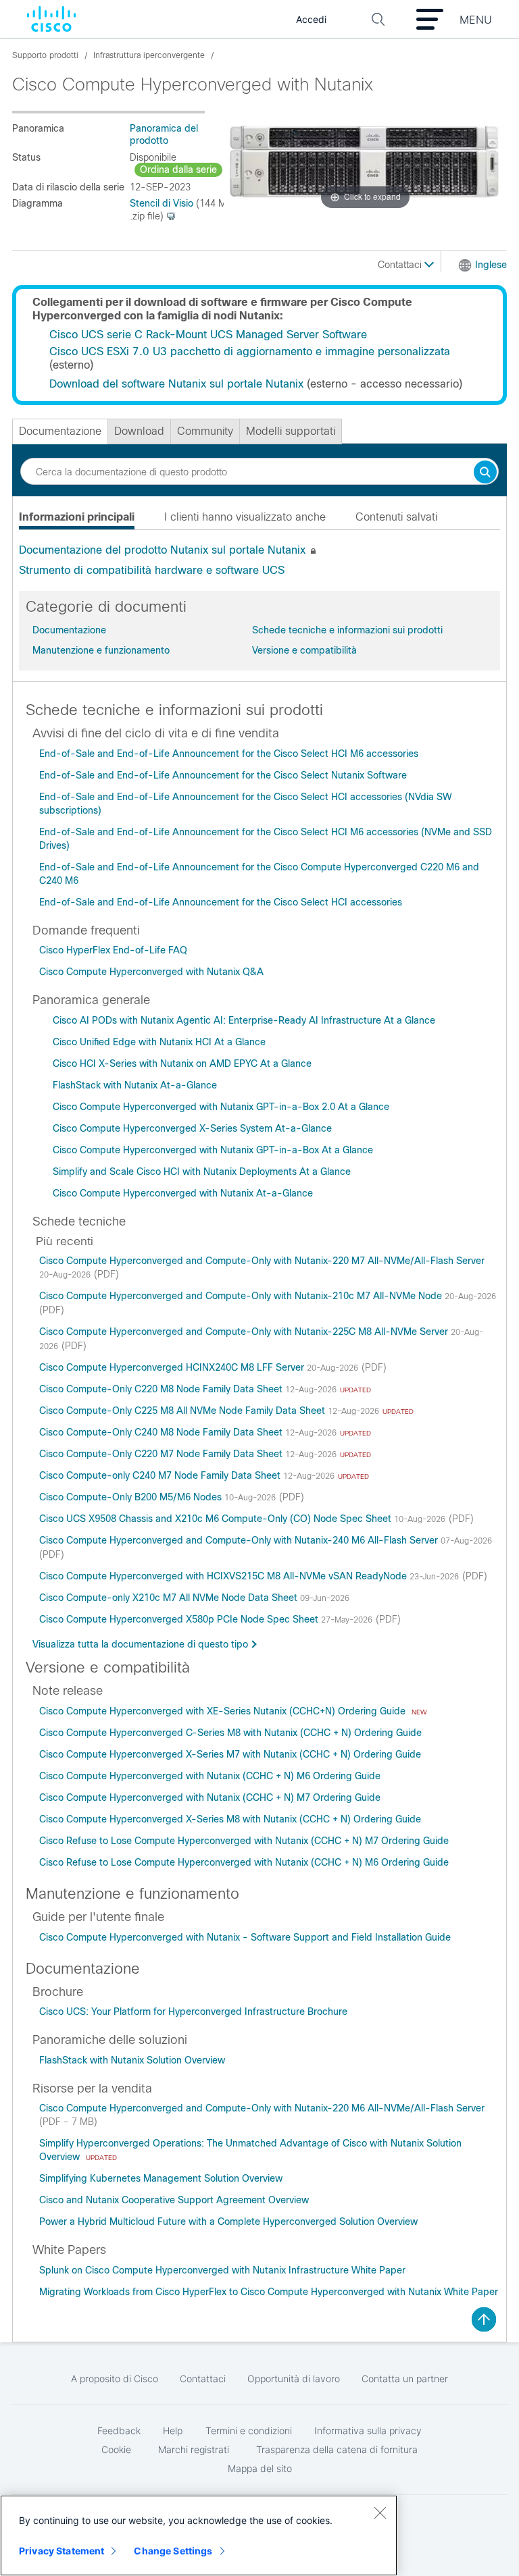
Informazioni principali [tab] (77, 517)
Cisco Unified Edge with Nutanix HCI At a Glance (159, 1042)
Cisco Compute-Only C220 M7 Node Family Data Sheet (162, 1454)
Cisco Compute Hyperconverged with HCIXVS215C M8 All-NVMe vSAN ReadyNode (224, 1576)
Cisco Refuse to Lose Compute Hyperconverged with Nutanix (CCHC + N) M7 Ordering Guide (244, 1841)
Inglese (491, 265)
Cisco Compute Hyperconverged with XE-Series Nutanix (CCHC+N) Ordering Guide (224, 1711)
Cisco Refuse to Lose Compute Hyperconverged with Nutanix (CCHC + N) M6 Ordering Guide (244, 1862)
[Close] (380, 2513)
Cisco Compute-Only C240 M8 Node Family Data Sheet (162, 1432)
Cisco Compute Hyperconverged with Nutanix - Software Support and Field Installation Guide (245, 1937)
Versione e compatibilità (304, 650)
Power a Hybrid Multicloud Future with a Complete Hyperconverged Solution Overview (228, 2222)
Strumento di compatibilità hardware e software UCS (152, 570)
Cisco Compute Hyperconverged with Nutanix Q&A (151, 972)
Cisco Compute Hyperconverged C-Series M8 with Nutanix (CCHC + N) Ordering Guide (230, 1733)
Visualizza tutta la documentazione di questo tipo (140, 1644)
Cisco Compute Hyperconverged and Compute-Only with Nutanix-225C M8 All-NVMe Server (245, 1332)
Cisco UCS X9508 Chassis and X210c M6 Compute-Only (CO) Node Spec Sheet (217, 1519)
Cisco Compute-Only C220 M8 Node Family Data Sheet (162, 1389)
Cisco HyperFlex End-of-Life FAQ (113, 950)
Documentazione (69, 630)
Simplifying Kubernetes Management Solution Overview (161, 2178)
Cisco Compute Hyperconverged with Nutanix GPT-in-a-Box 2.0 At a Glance (221, 1107)
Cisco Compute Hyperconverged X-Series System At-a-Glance (192, 1128)
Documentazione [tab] (60, 431)
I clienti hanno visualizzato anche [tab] (245, 517)
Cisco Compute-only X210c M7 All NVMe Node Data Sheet (170, 1598)
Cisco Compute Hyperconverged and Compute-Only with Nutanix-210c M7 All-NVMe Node (242, 1296)
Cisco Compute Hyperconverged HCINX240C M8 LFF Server (173, 1367)
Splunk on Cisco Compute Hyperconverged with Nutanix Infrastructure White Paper (222, 2270)
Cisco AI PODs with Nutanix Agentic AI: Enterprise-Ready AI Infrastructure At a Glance (244, 1020)
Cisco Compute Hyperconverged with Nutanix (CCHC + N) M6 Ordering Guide (210, 1776)
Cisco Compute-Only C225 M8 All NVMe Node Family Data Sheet (183, 1411)
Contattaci (401, 265)
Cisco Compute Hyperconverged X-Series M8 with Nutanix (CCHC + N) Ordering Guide (230, 1819)
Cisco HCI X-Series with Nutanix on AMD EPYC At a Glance (182, 1063)
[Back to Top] (484, 2319)
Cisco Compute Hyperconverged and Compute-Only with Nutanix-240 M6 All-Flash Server (240, 1540)
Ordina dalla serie (178, 169)
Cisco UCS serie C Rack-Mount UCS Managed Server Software (208, 335)
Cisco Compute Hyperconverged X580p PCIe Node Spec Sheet (180, 1619)
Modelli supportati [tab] (291, 431)
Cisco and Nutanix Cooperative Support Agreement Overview (174, 2200)
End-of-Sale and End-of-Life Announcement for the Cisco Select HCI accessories (221, 902)
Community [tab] (205, 431)
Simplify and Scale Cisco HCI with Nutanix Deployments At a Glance (202, 1172)
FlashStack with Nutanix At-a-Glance (135, 1085)
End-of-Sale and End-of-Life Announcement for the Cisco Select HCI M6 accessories (229, 754)
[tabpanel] (259, 560)
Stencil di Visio (162, 203)
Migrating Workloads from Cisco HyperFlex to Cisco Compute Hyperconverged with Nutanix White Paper (269, 2292)
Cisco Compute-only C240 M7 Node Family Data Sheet (161, 1475)
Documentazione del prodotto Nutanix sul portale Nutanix (162, 550)
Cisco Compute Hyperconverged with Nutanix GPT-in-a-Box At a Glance (213, 1150)
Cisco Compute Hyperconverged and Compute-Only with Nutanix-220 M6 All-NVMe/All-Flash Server (262, 2108)
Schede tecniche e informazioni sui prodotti (347, 630)
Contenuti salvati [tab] (396, 517)
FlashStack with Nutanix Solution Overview (132, 2060)
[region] (199, 2535)
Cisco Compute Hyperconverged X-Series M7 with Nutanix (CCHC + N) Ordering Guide (230, 1754)
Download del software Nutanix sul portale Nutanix (176, 384)
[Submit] (485, 473)
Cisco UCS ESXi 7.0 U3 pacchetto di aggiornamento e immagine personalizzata (250, 351)
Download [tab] (139, 431)
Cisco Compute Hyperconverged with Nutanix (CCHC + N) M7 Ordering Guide (210, 1797)
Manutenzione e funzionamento (101, 650)
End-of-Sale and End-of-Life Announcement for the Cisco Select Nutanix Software (223, 775)
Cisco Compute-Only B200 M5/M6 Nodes (132, 1497)
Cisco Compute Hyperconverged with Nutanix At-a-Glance (183, 1193)
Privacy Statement (61, 2551)
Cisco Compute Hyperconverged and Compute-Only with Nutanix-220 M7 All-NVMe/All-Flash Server (262, 1261)
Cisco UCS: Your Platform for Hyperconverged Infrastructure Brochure (193, 2012)
